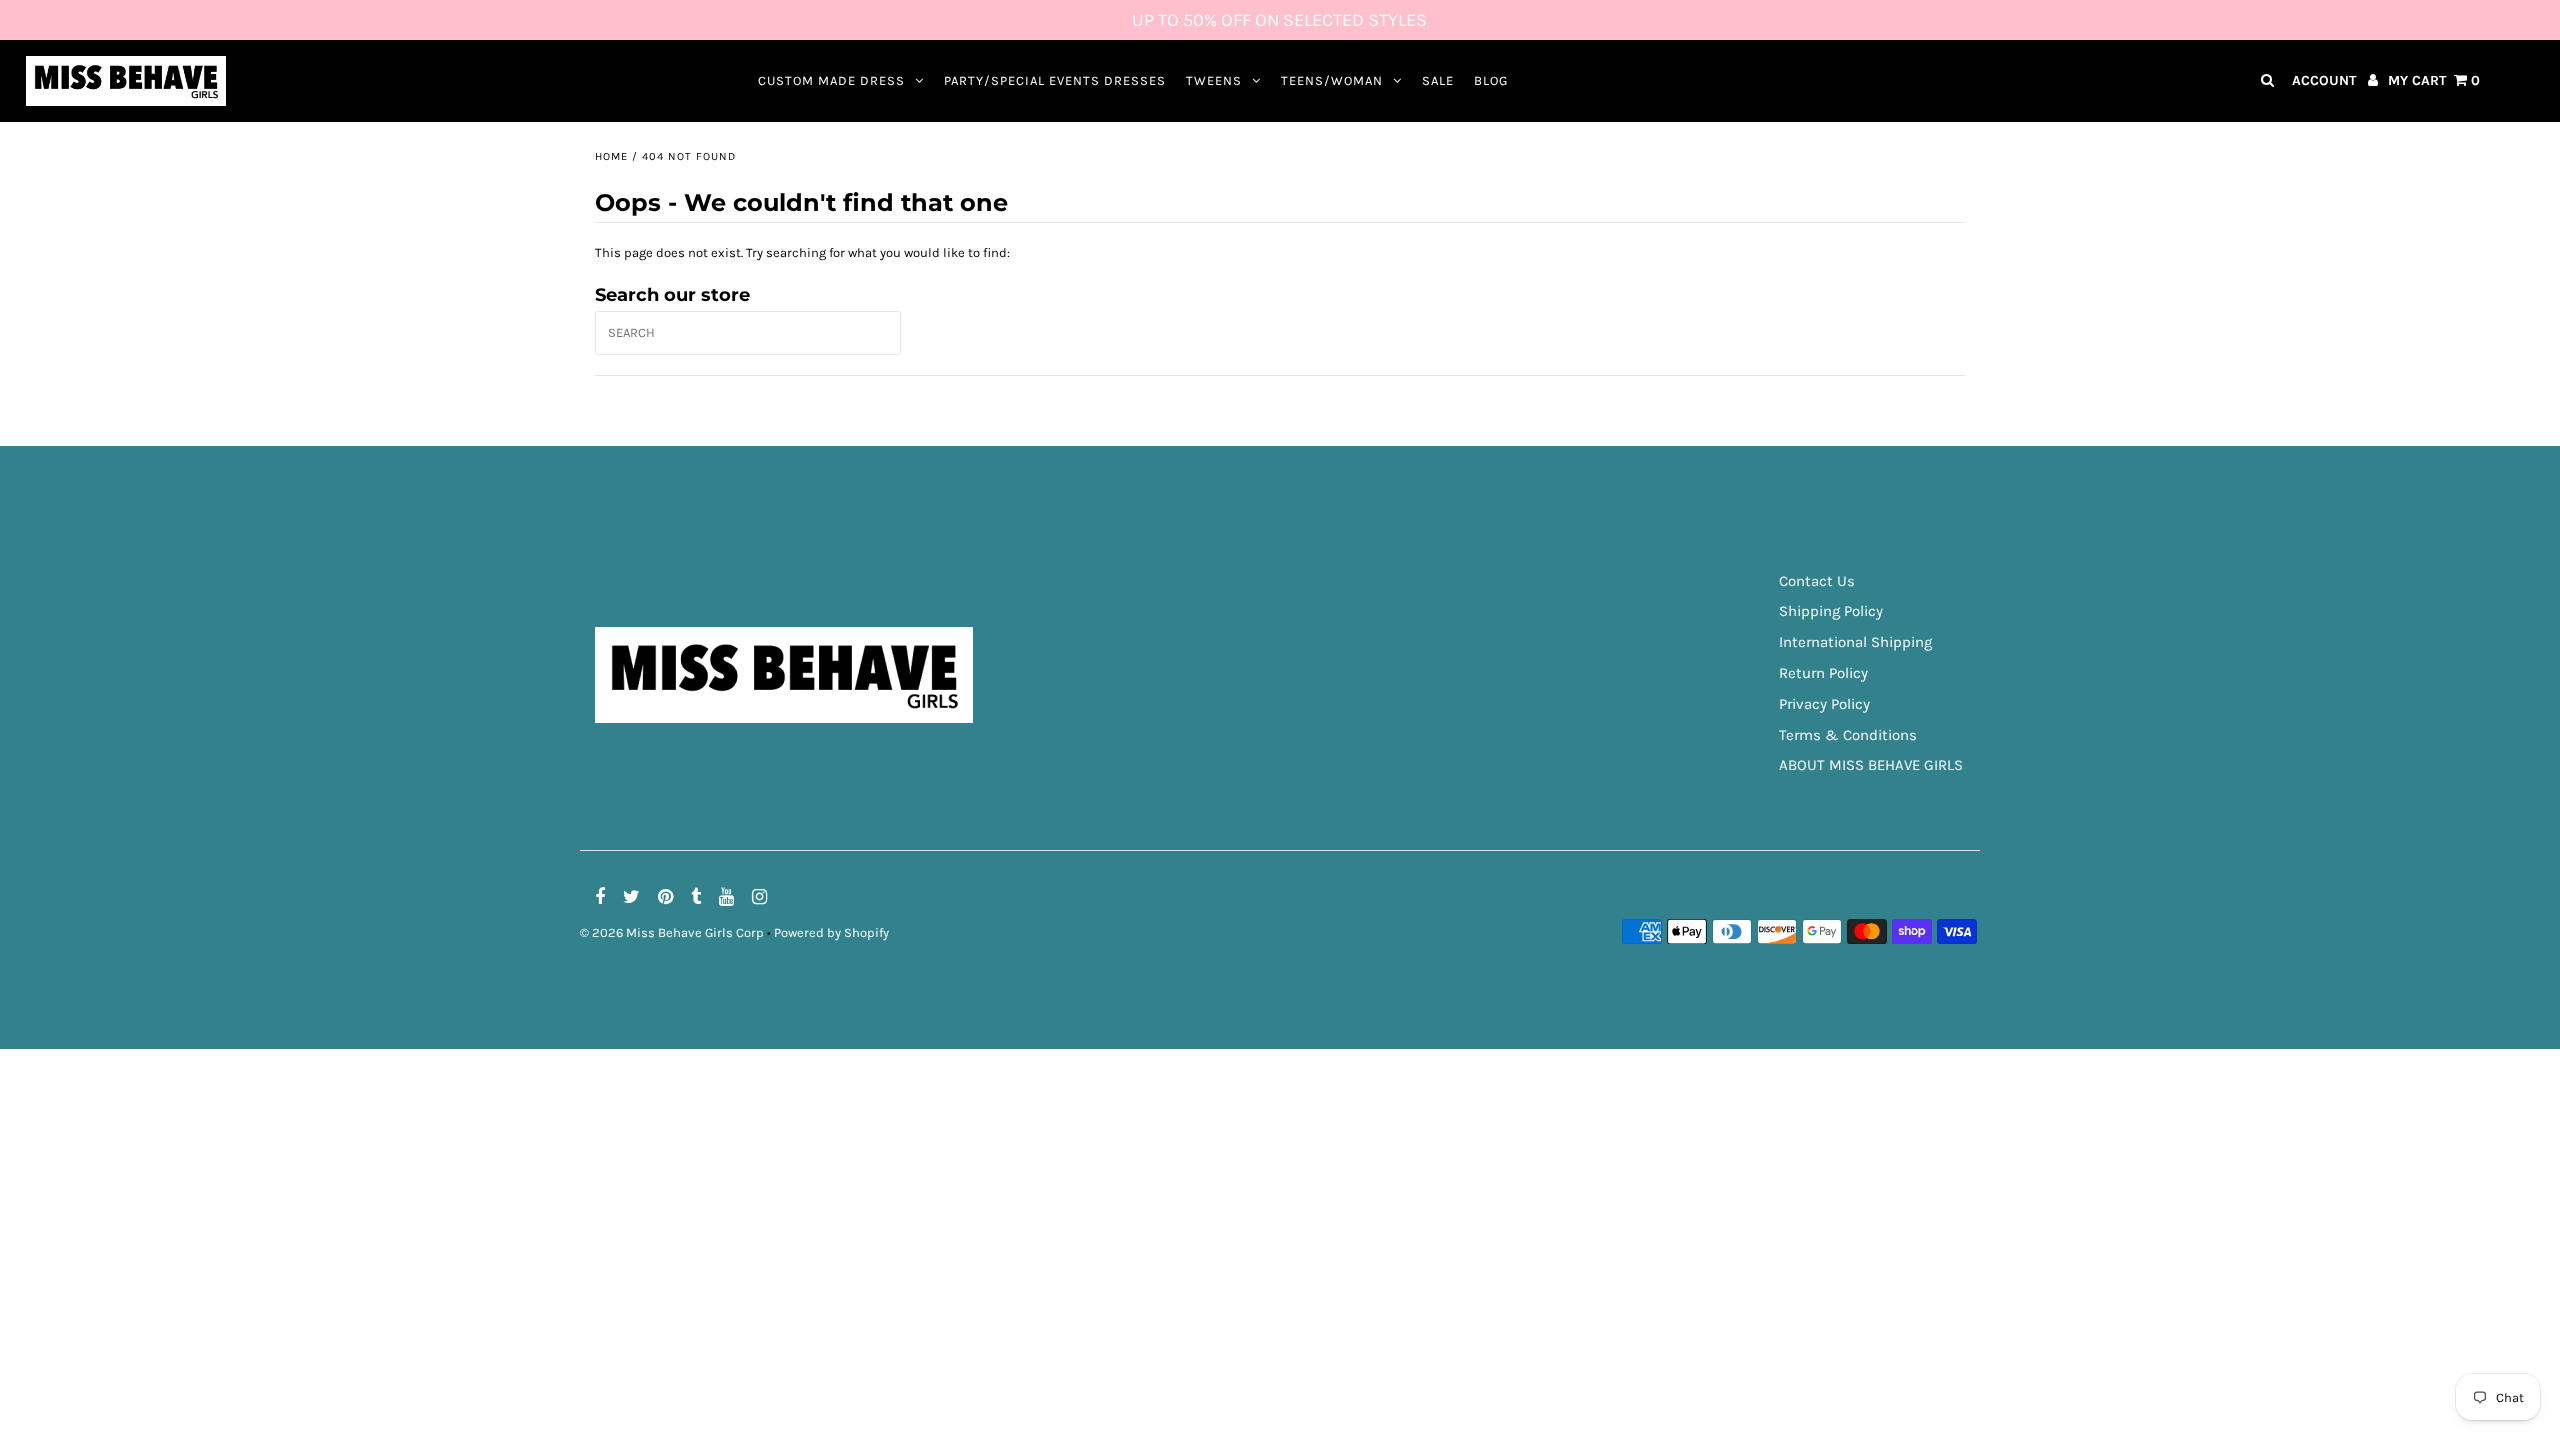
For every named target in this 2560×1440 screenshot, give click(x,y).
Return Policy (1823, 673)
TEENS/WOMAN (1332, 80)
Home (611, 156)
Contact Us (1817, 581)
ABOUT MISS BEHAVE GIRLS (1871, 765)
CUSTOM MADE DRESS (831, 80)
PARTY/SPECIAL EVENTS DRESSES (1055, 80)
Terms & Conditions (1848, 735)
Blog (1491, 80)
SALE (1438, 80)
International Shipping (1855, 642)
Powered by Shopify (831, 932)
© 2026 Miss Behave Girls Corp (672, 932)
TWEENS (1214, 80)
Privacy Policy (1824, 704)
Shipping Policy (1831, 611)
